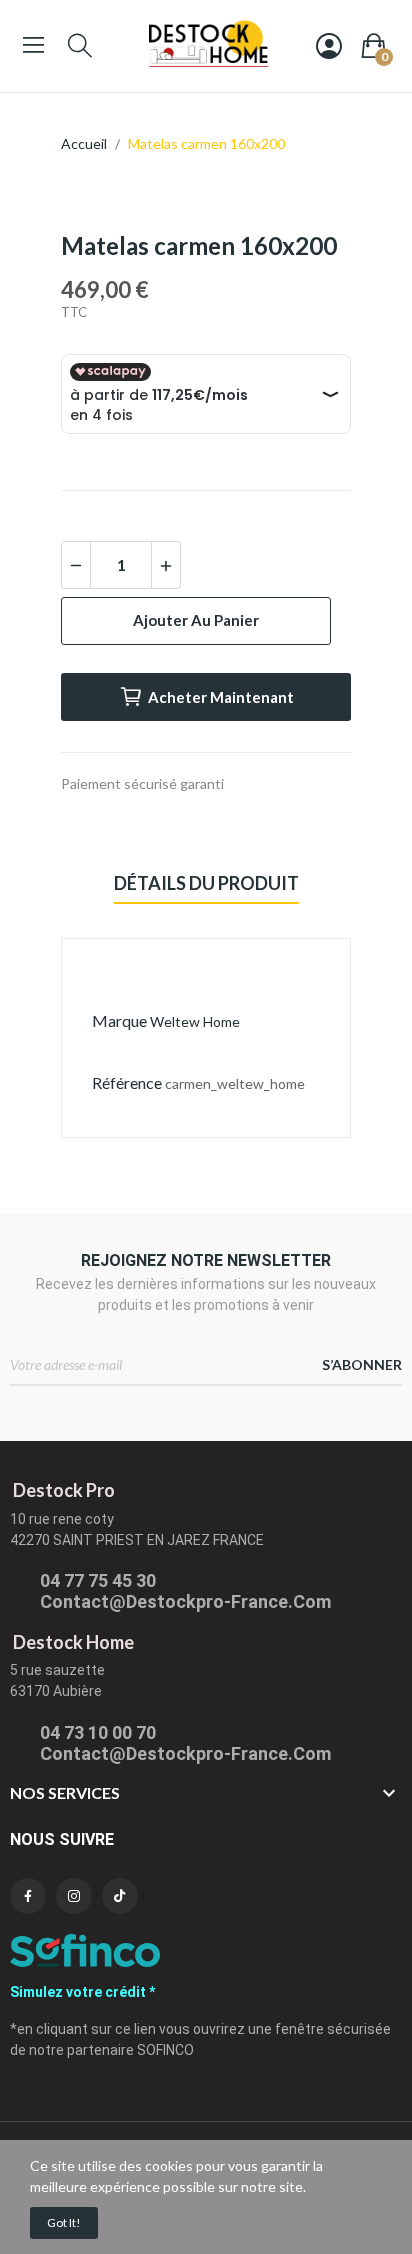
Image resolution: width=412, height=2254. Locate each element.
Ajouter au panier (196, 620)
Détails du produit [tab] (206, 883)
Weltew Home (195, 1021)
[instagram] (74, 1896)
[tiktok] (120, 1896)
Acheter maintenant (221, 697)
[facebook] (28, 1896)
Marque (119, 1020)
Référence (127, 1082)
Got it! (64, 2222)
